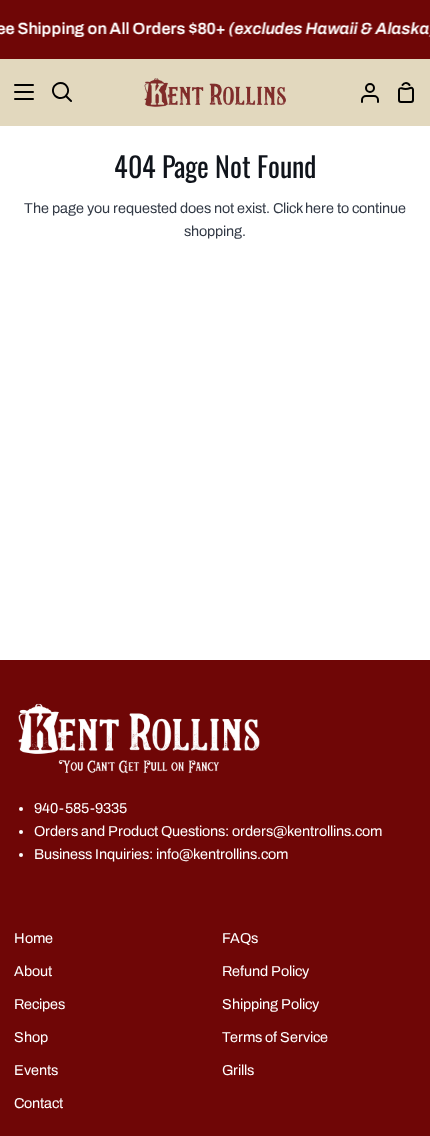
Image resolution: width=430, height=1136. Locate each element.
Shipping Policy (270, 1004)
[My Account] (362, 92)
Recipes (39, 1004)
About (33, 971)
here (319, 208)
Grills (238, 1070)
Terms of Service (275, 1037)
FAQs (240, 938)
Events (36, 1070)
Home (33, 938)
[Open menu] (18, 92)
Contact (38, 1103)
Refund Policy (265, 971)
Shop (31, 1037)
